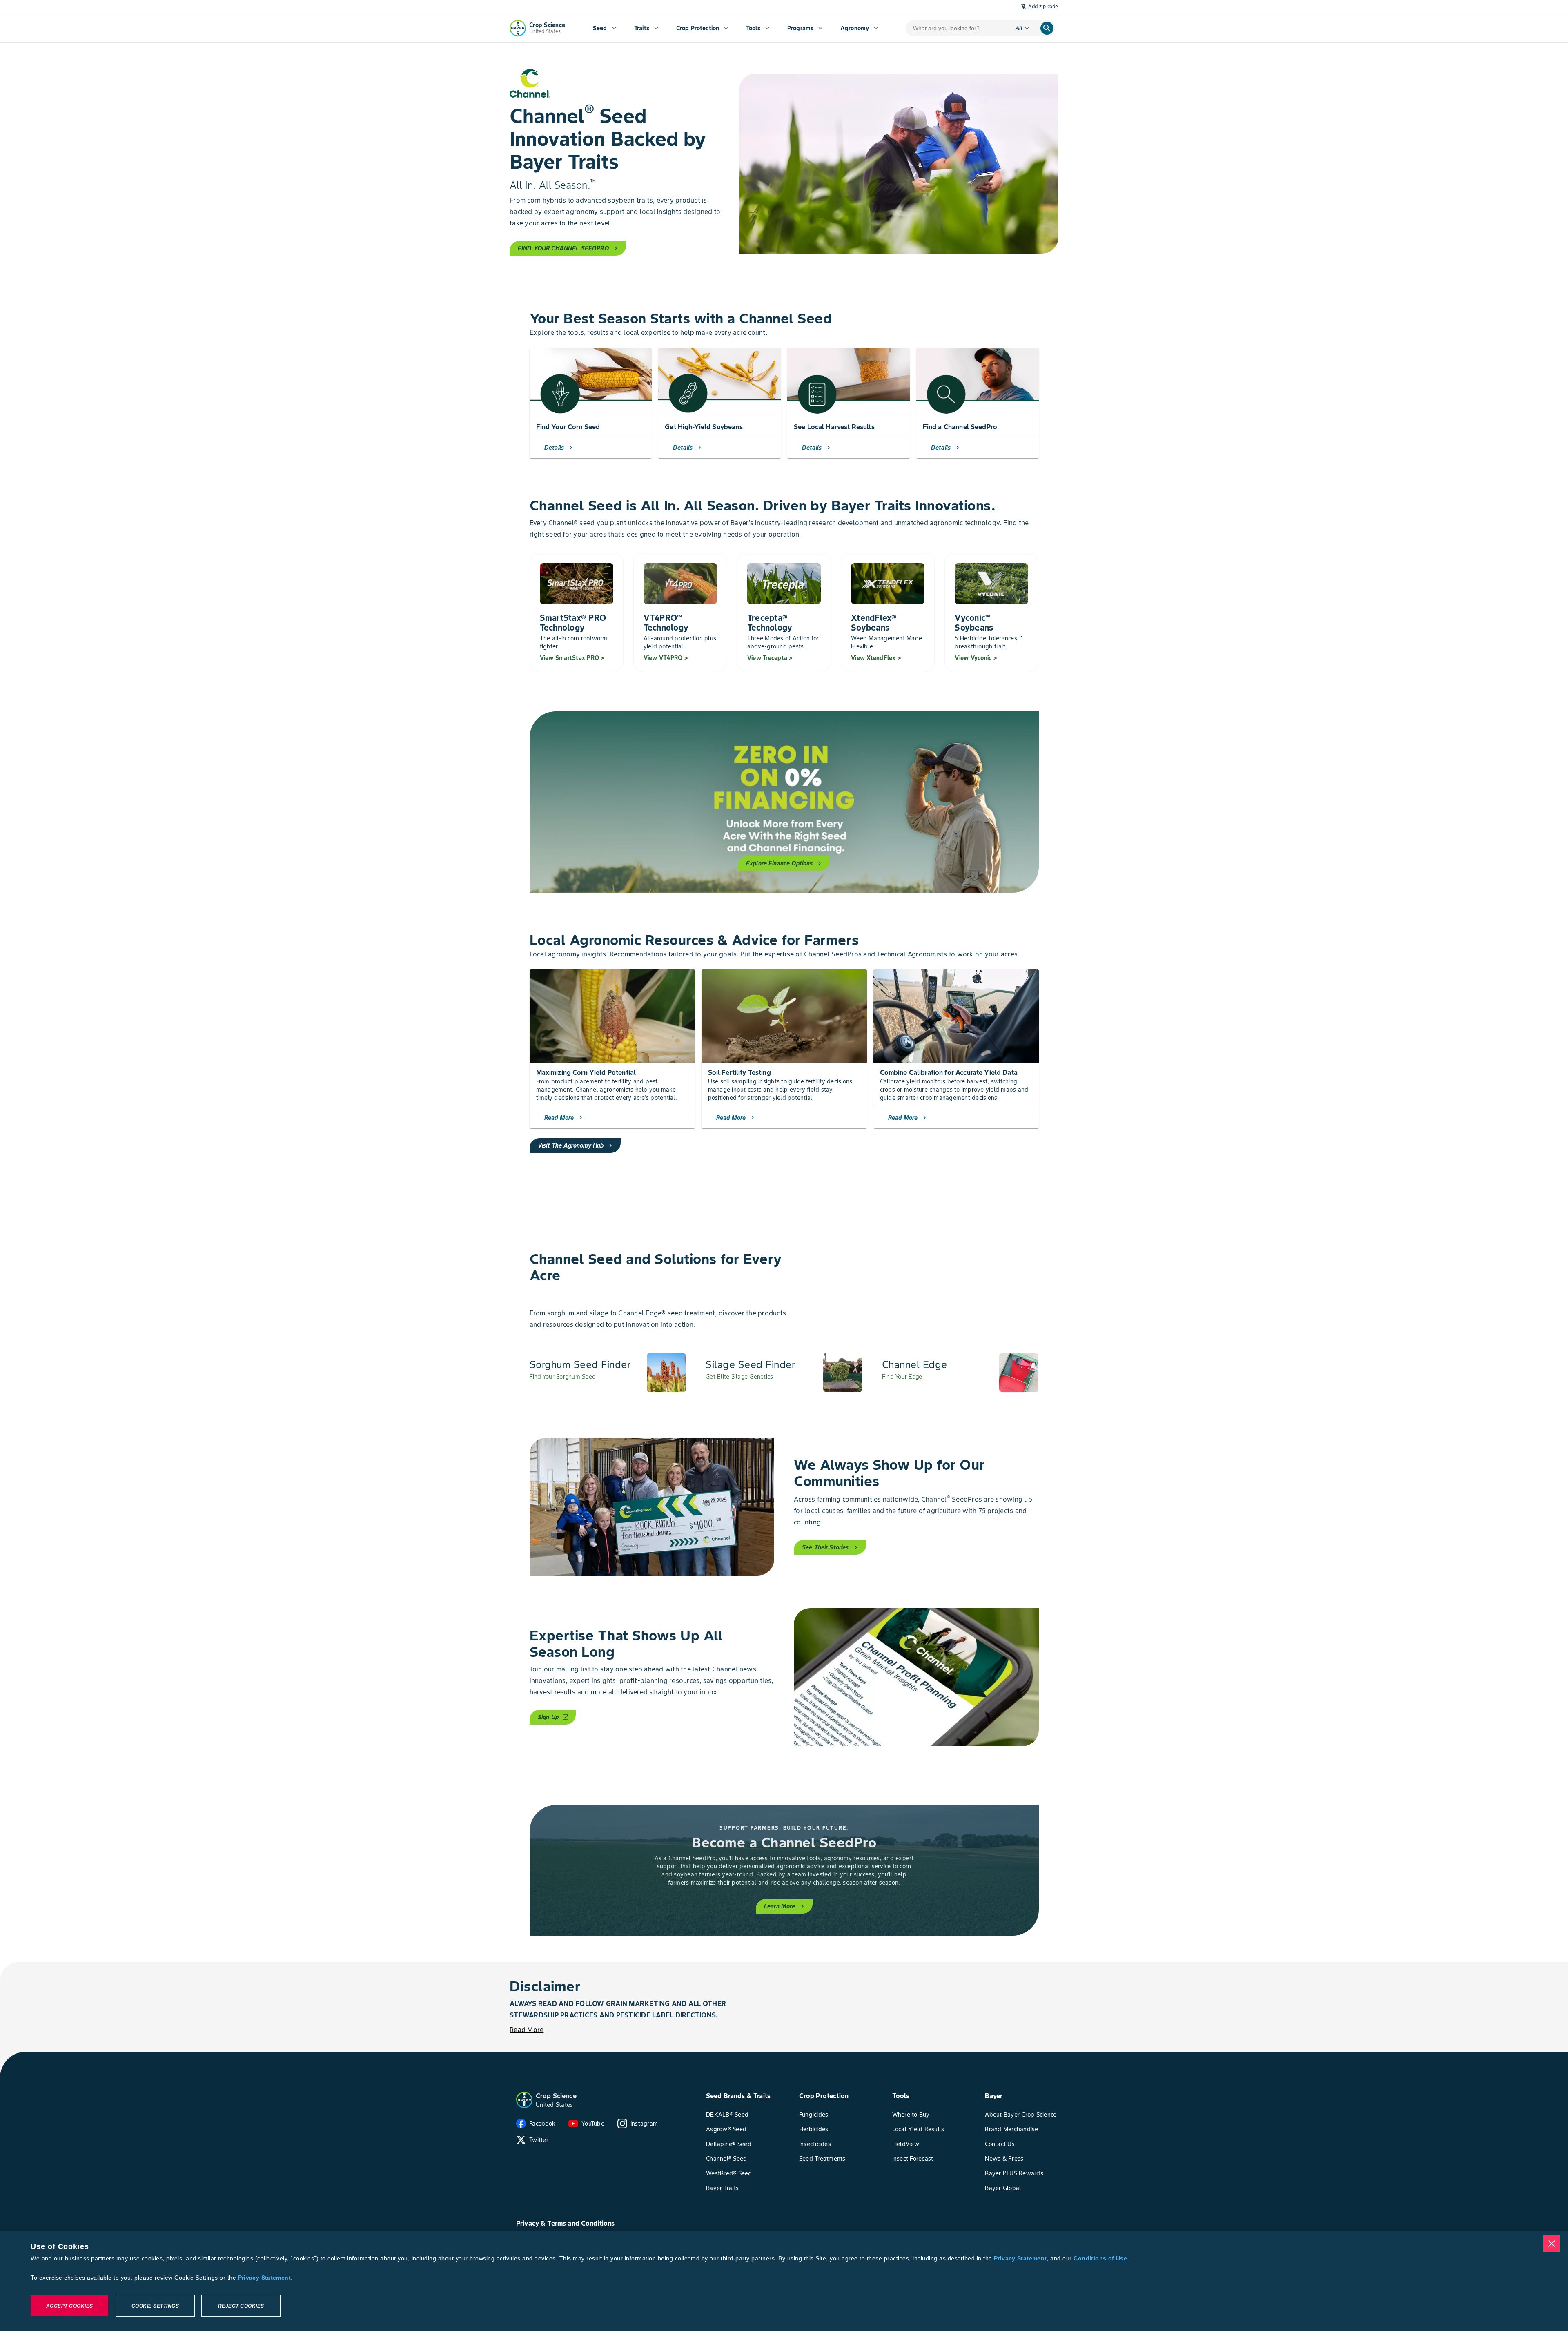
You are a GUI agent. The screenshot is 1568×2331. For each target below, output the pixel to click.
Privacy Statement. (265, 2278)
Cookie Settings (155, 2306)
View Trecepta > (770, 658)
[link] (608, 1373)
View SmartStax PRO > (572, 658)
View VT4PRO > (666, 658)
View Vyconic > (976, 658)
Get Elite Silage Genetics (739, 1377)
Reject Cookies (241, 2306)
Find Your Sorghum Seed (563, 1377)
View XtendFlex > (876, 658)
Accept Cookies (70, 2306)
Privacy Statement (1020, 2258)
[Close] (1552, 2244)
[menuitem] (605, 28)
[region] (784, 2281)
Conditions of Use (1100, 2258)
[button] (524, 2100)
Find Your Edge (902, 1377)
